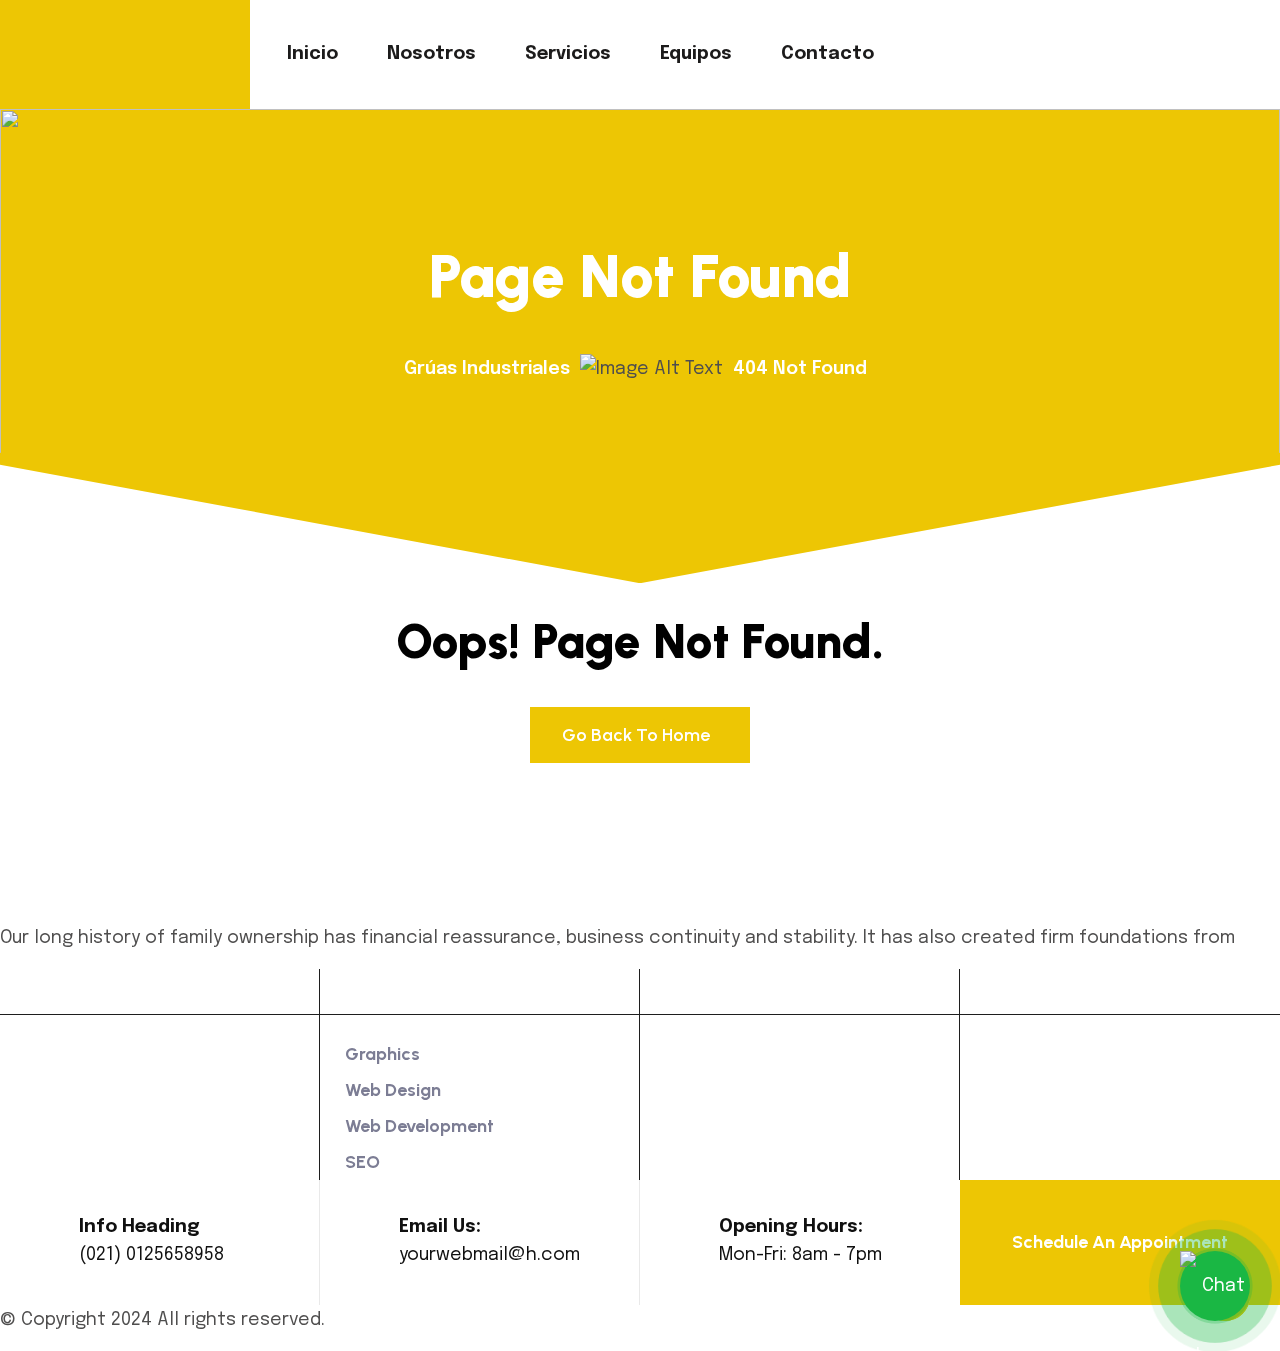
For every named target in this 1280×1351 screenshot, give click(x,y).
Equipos (696, 54)
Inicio (312, 54)
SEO (362, 1162)
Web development (419, 1126)
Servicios (568, 54)
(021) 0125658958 (151, 1255)
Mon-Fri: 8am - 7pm (800, 1255)
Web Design (393, 1090)
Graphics (382, 1054)
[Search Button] (1152, 54)
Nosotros (431, 54)
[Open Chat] (1215, 1286)
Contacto (827, 54)
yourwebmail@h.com (489, 1255)
